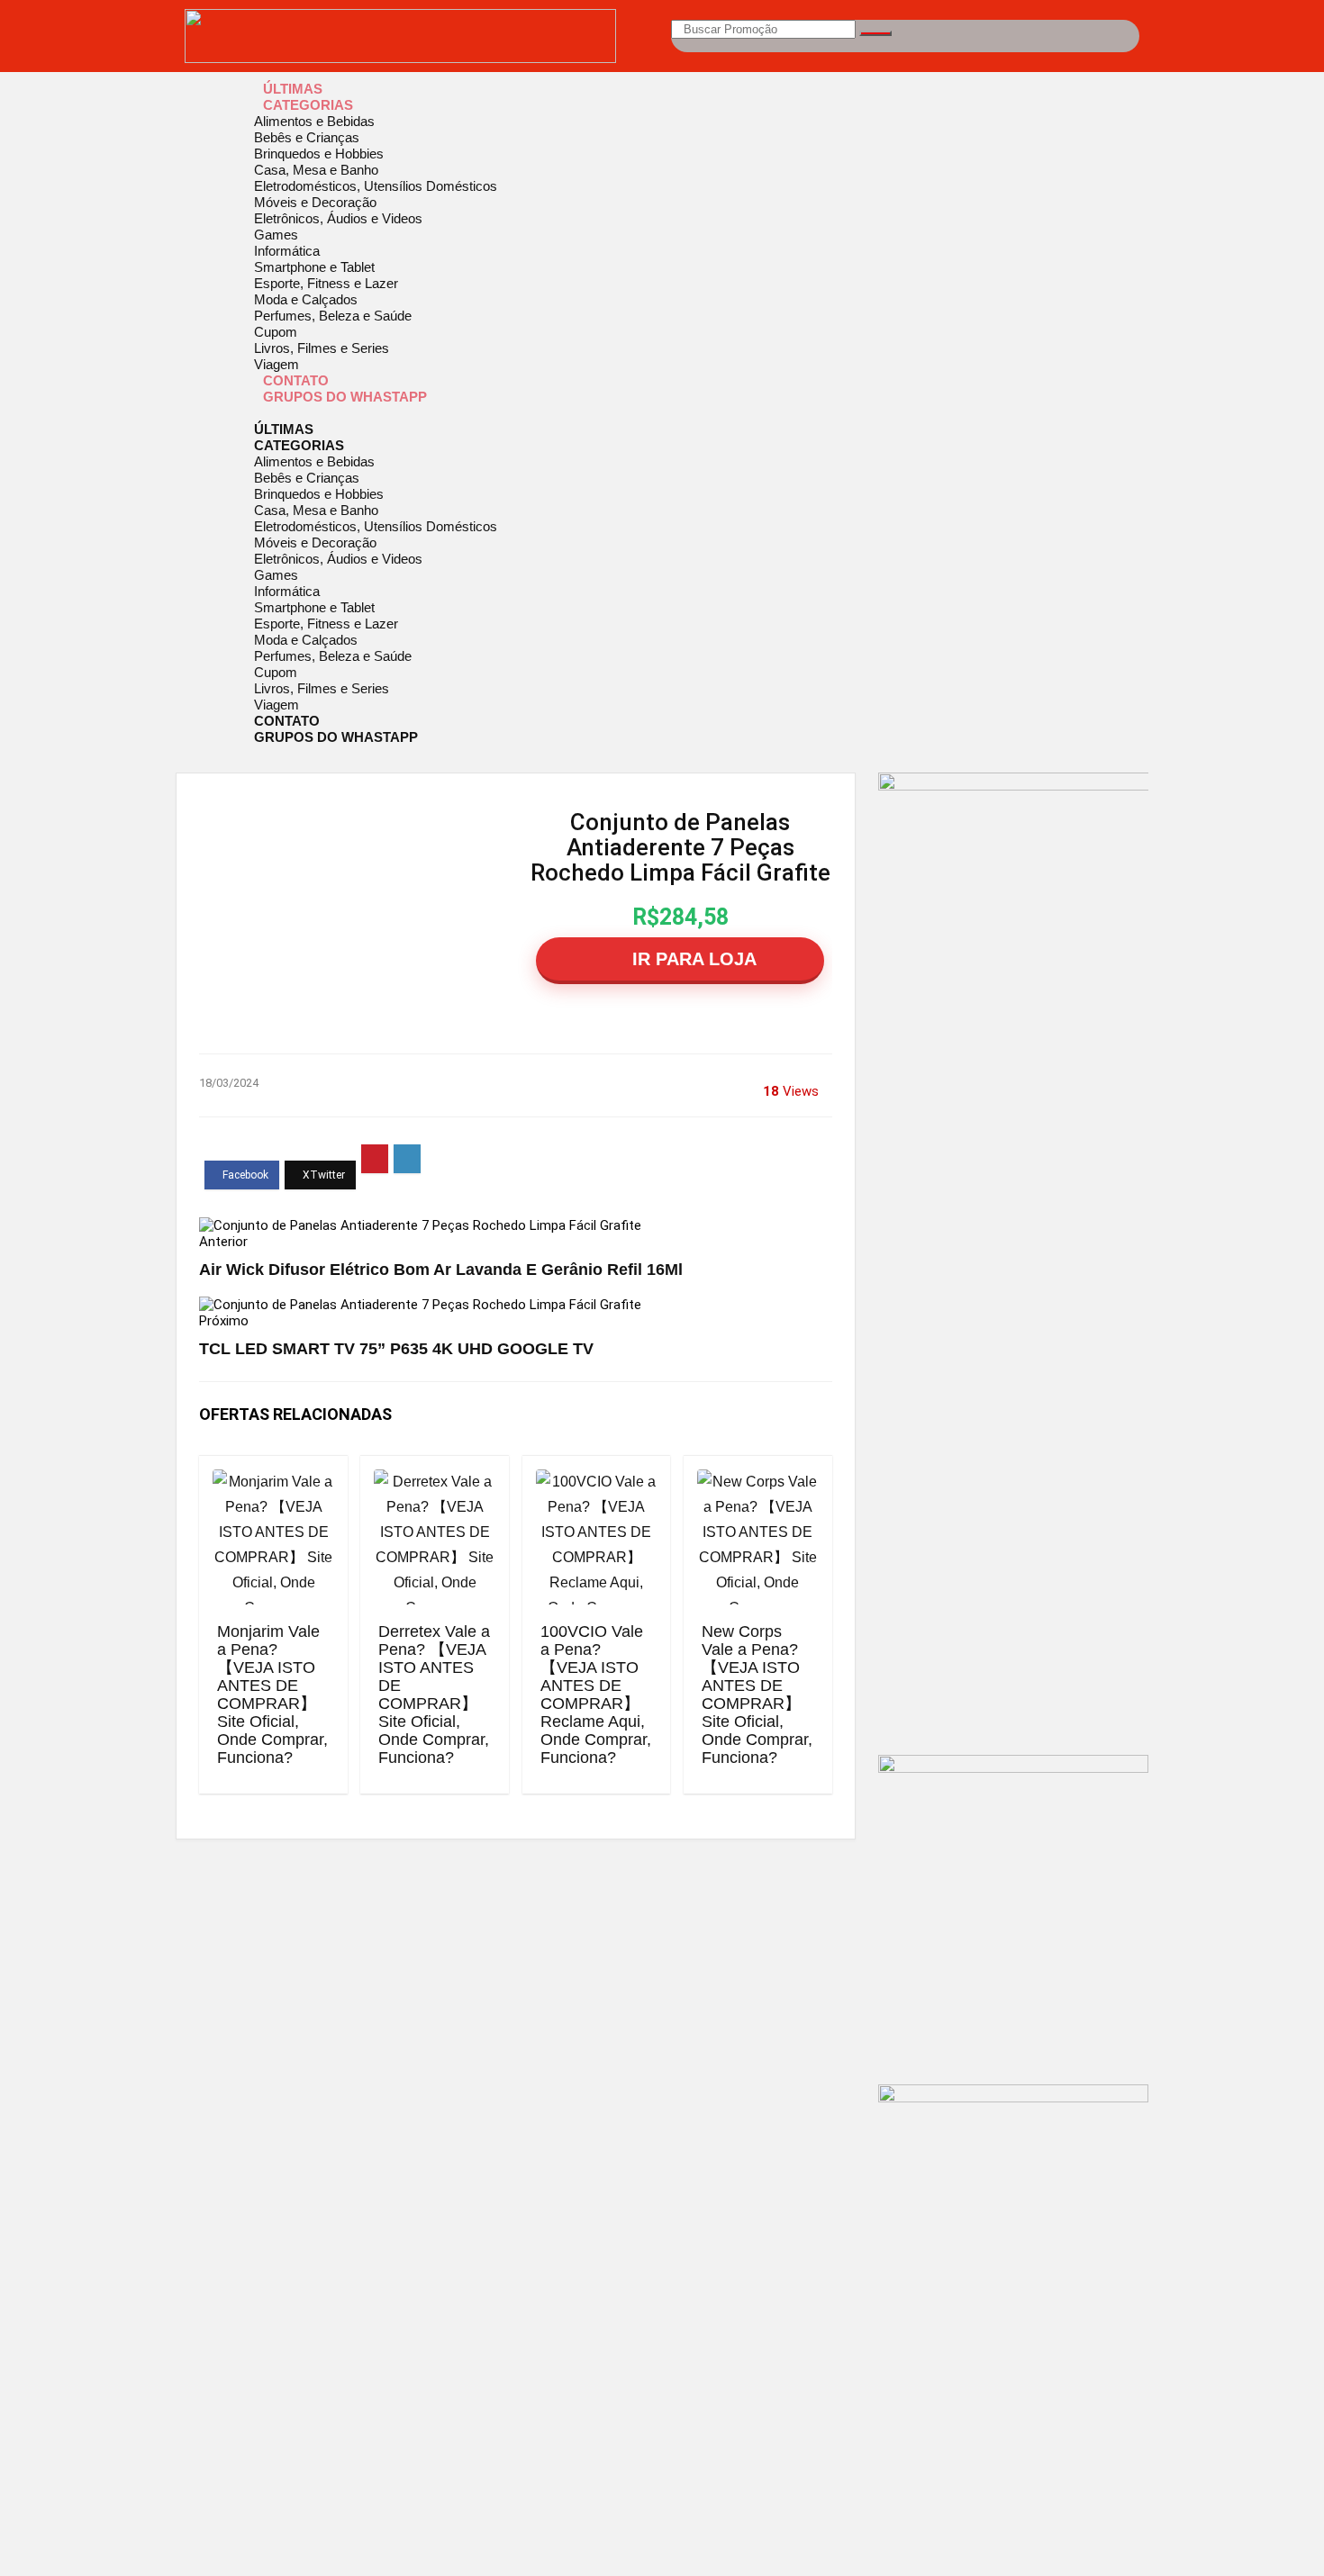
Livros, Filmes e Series (322, 348)
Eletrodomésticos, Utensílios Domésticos (376, 186)
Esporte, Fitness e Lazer (326, 283)
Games (276, 235)
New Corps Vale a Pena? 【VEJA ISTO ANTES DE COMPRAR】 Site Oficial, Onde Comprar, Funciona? (757, 1695)
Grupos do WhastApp (345, 397)
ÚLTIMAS (293, 89)
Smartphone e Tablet (314, 267)
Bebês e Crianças (307, 137)
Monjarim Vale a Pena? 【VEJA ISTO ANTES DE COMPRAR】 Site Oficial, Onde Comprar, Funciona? (272, 1695)
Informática (287, 251)
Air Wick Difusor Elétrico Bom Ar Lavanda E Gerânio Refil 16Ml (441, 1270)
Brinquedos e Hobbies (319, 154)
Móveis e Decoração (315, 202)
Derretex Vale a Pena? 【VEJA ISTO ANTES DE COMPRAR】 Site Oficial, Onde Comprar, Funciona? (434, 1695)
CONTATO (296, 380)
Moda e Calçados (306, 299)
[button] (662, 413)
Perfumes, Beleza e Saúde (333, 316)
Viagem (277, 364)
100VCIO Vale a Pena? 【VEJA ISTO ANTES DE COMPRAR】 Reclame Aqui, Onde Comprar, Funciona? (596, 1695)
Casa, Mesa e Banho (316, 170)
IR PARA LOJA (692, 959)
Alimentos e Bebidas (314, 121)
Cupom (276, 332)
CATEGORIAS (308, 105)
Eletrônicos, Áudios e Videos (338, 218)
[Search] (875, 33)
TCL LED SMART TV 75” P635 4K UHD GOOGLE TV (396, 1349)
